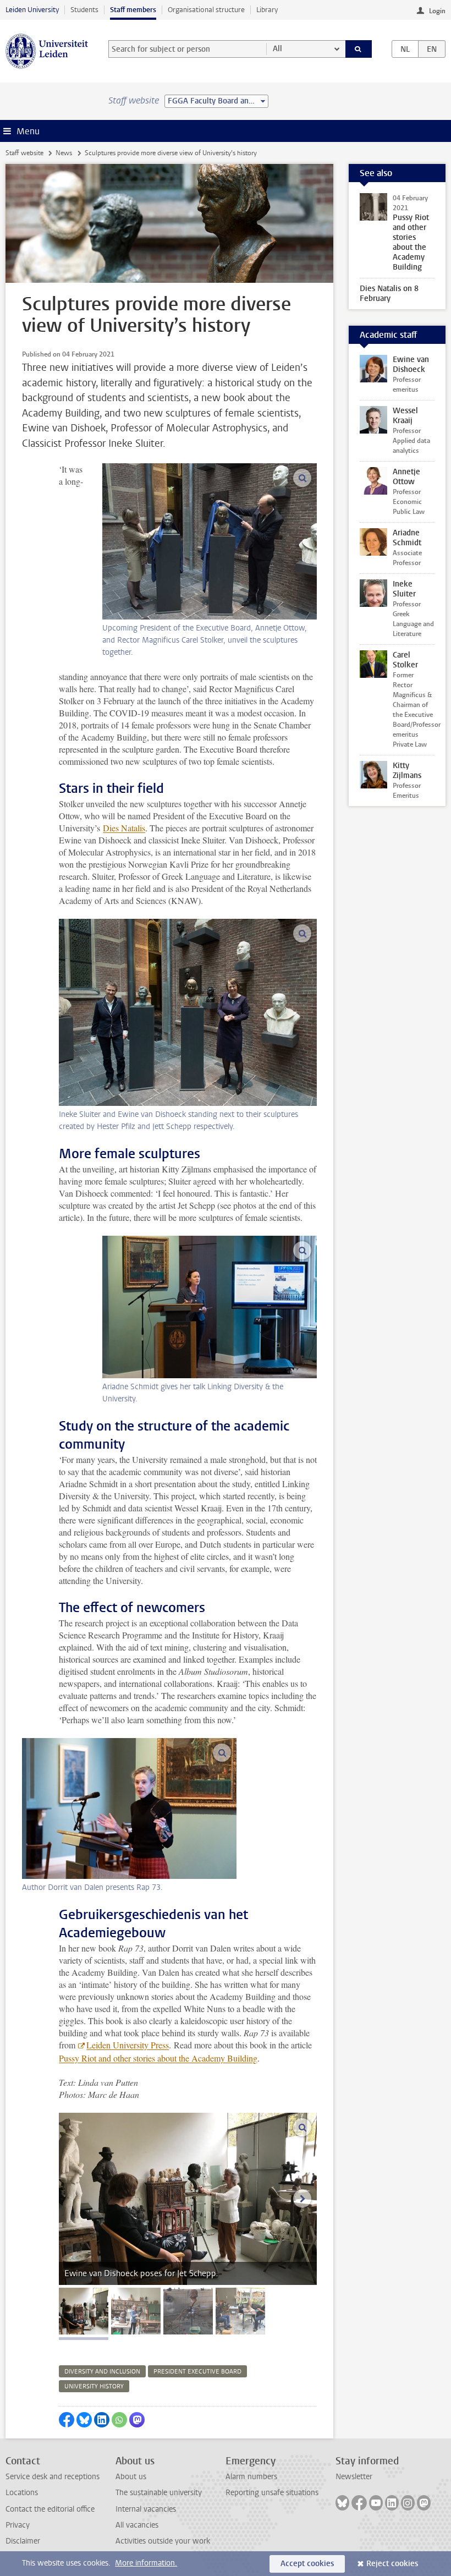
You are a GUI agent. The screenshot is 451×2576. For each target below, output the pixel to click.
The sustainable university (159, 2493)
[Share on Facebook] (67, 2420)
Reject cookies (392, 2564)
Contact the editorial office (50, 2509)
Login (437, 11)
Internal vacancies (146, 2509)
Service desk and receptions (53, 2477)
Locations (22, 2493)
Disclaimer (23, 2541)
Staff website (24, 153)
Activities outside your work (163, 2541)
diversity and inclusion (102, 2372)
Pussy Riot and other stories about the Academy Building (158, 2058)
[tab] (84, 2311)
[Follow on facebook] (359, 2503)
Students (84, 10)
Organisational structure (206, 10)
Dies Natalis (124, 828)
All (277, 49)
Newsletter (354, 2477)
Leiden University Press (128, 2045)
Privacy (18, 2525)
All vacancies (137, 2525)
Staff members (133, 10)
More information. (146, 2563)
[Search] (359, 49)
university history (94, 2386)
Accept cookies (307, 2564)
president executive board (197, 2372)
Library (267, 10)
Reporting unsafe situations (272, 2493)
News (64, 153)
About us (131, 2477)
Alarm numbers (251, 2477)
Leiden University (32, 10)
